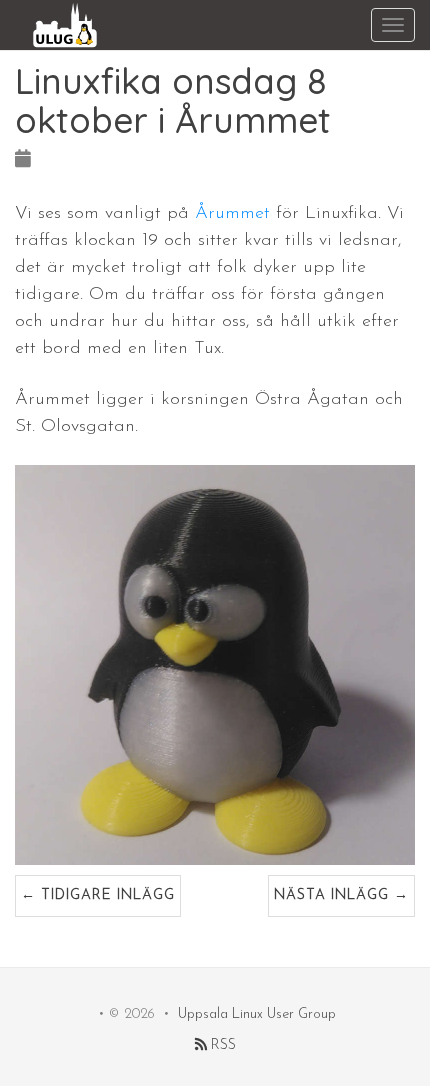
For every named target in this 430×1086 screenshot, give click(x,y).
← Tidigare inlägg (98, 895)
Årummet (232, 214)
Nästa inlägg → (341, 895)
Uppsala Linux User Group (257, 1014)
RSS (221, 1045)
